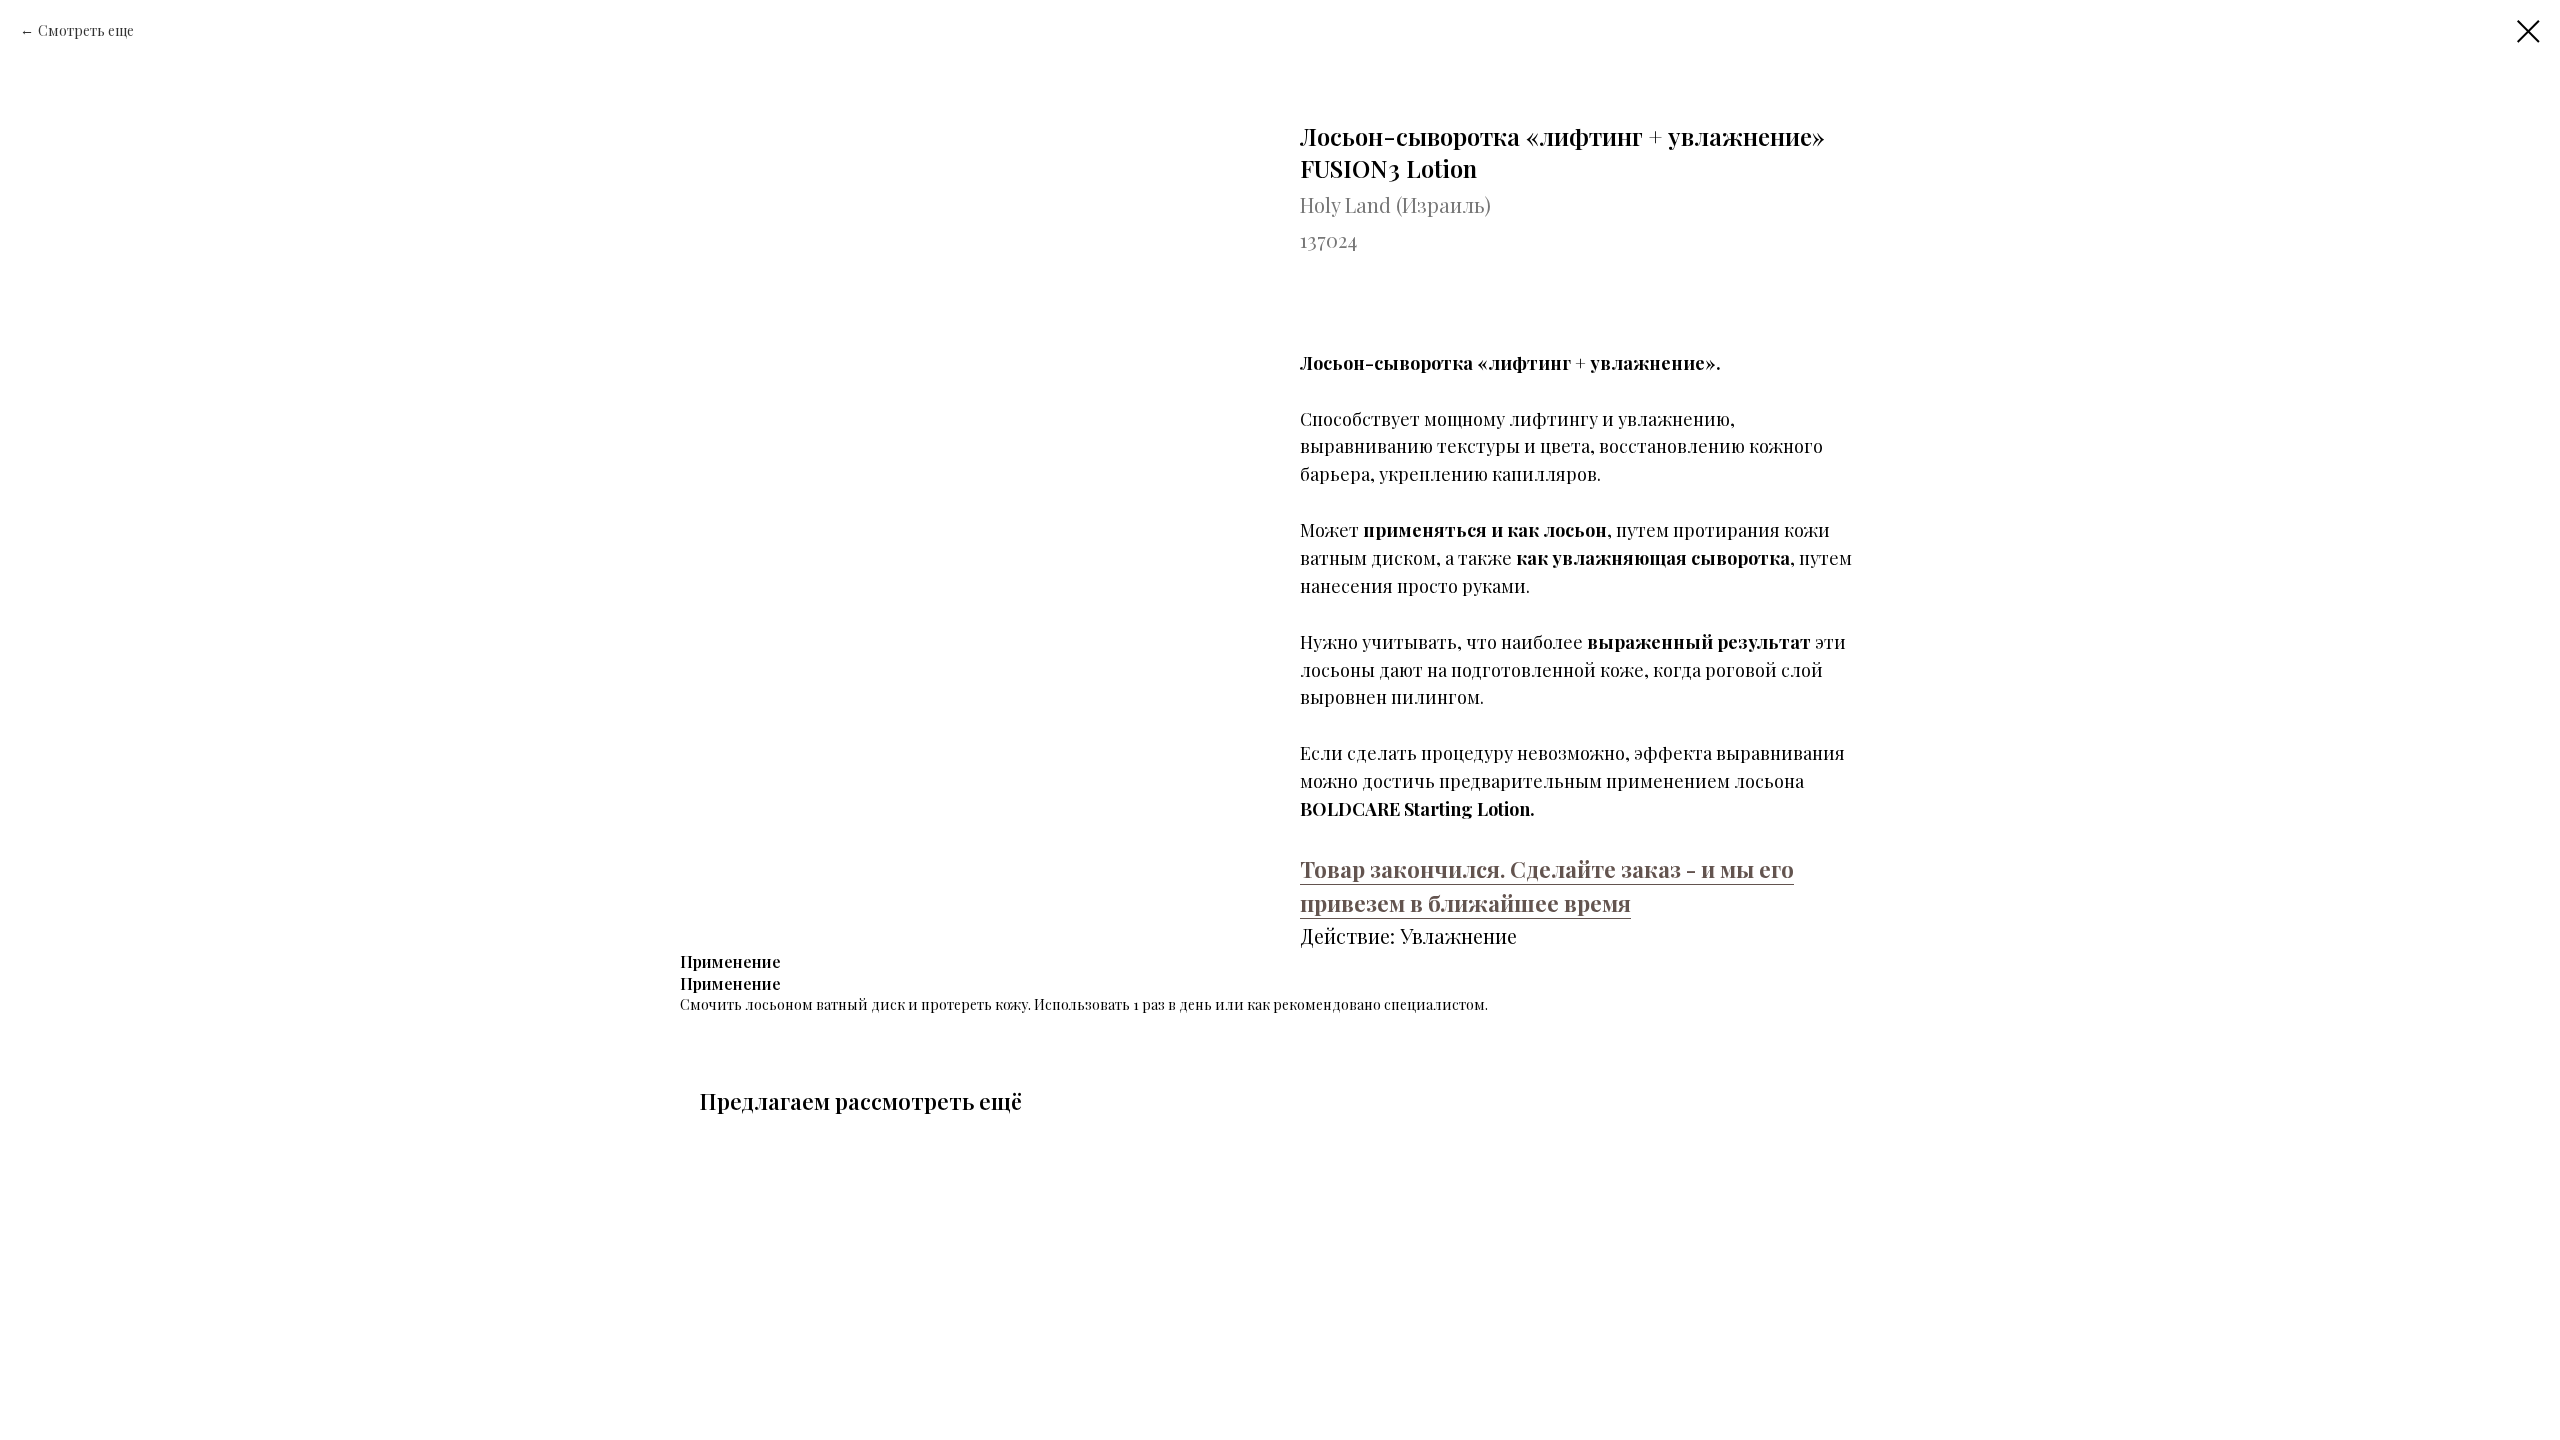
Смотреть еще (86, 30)
